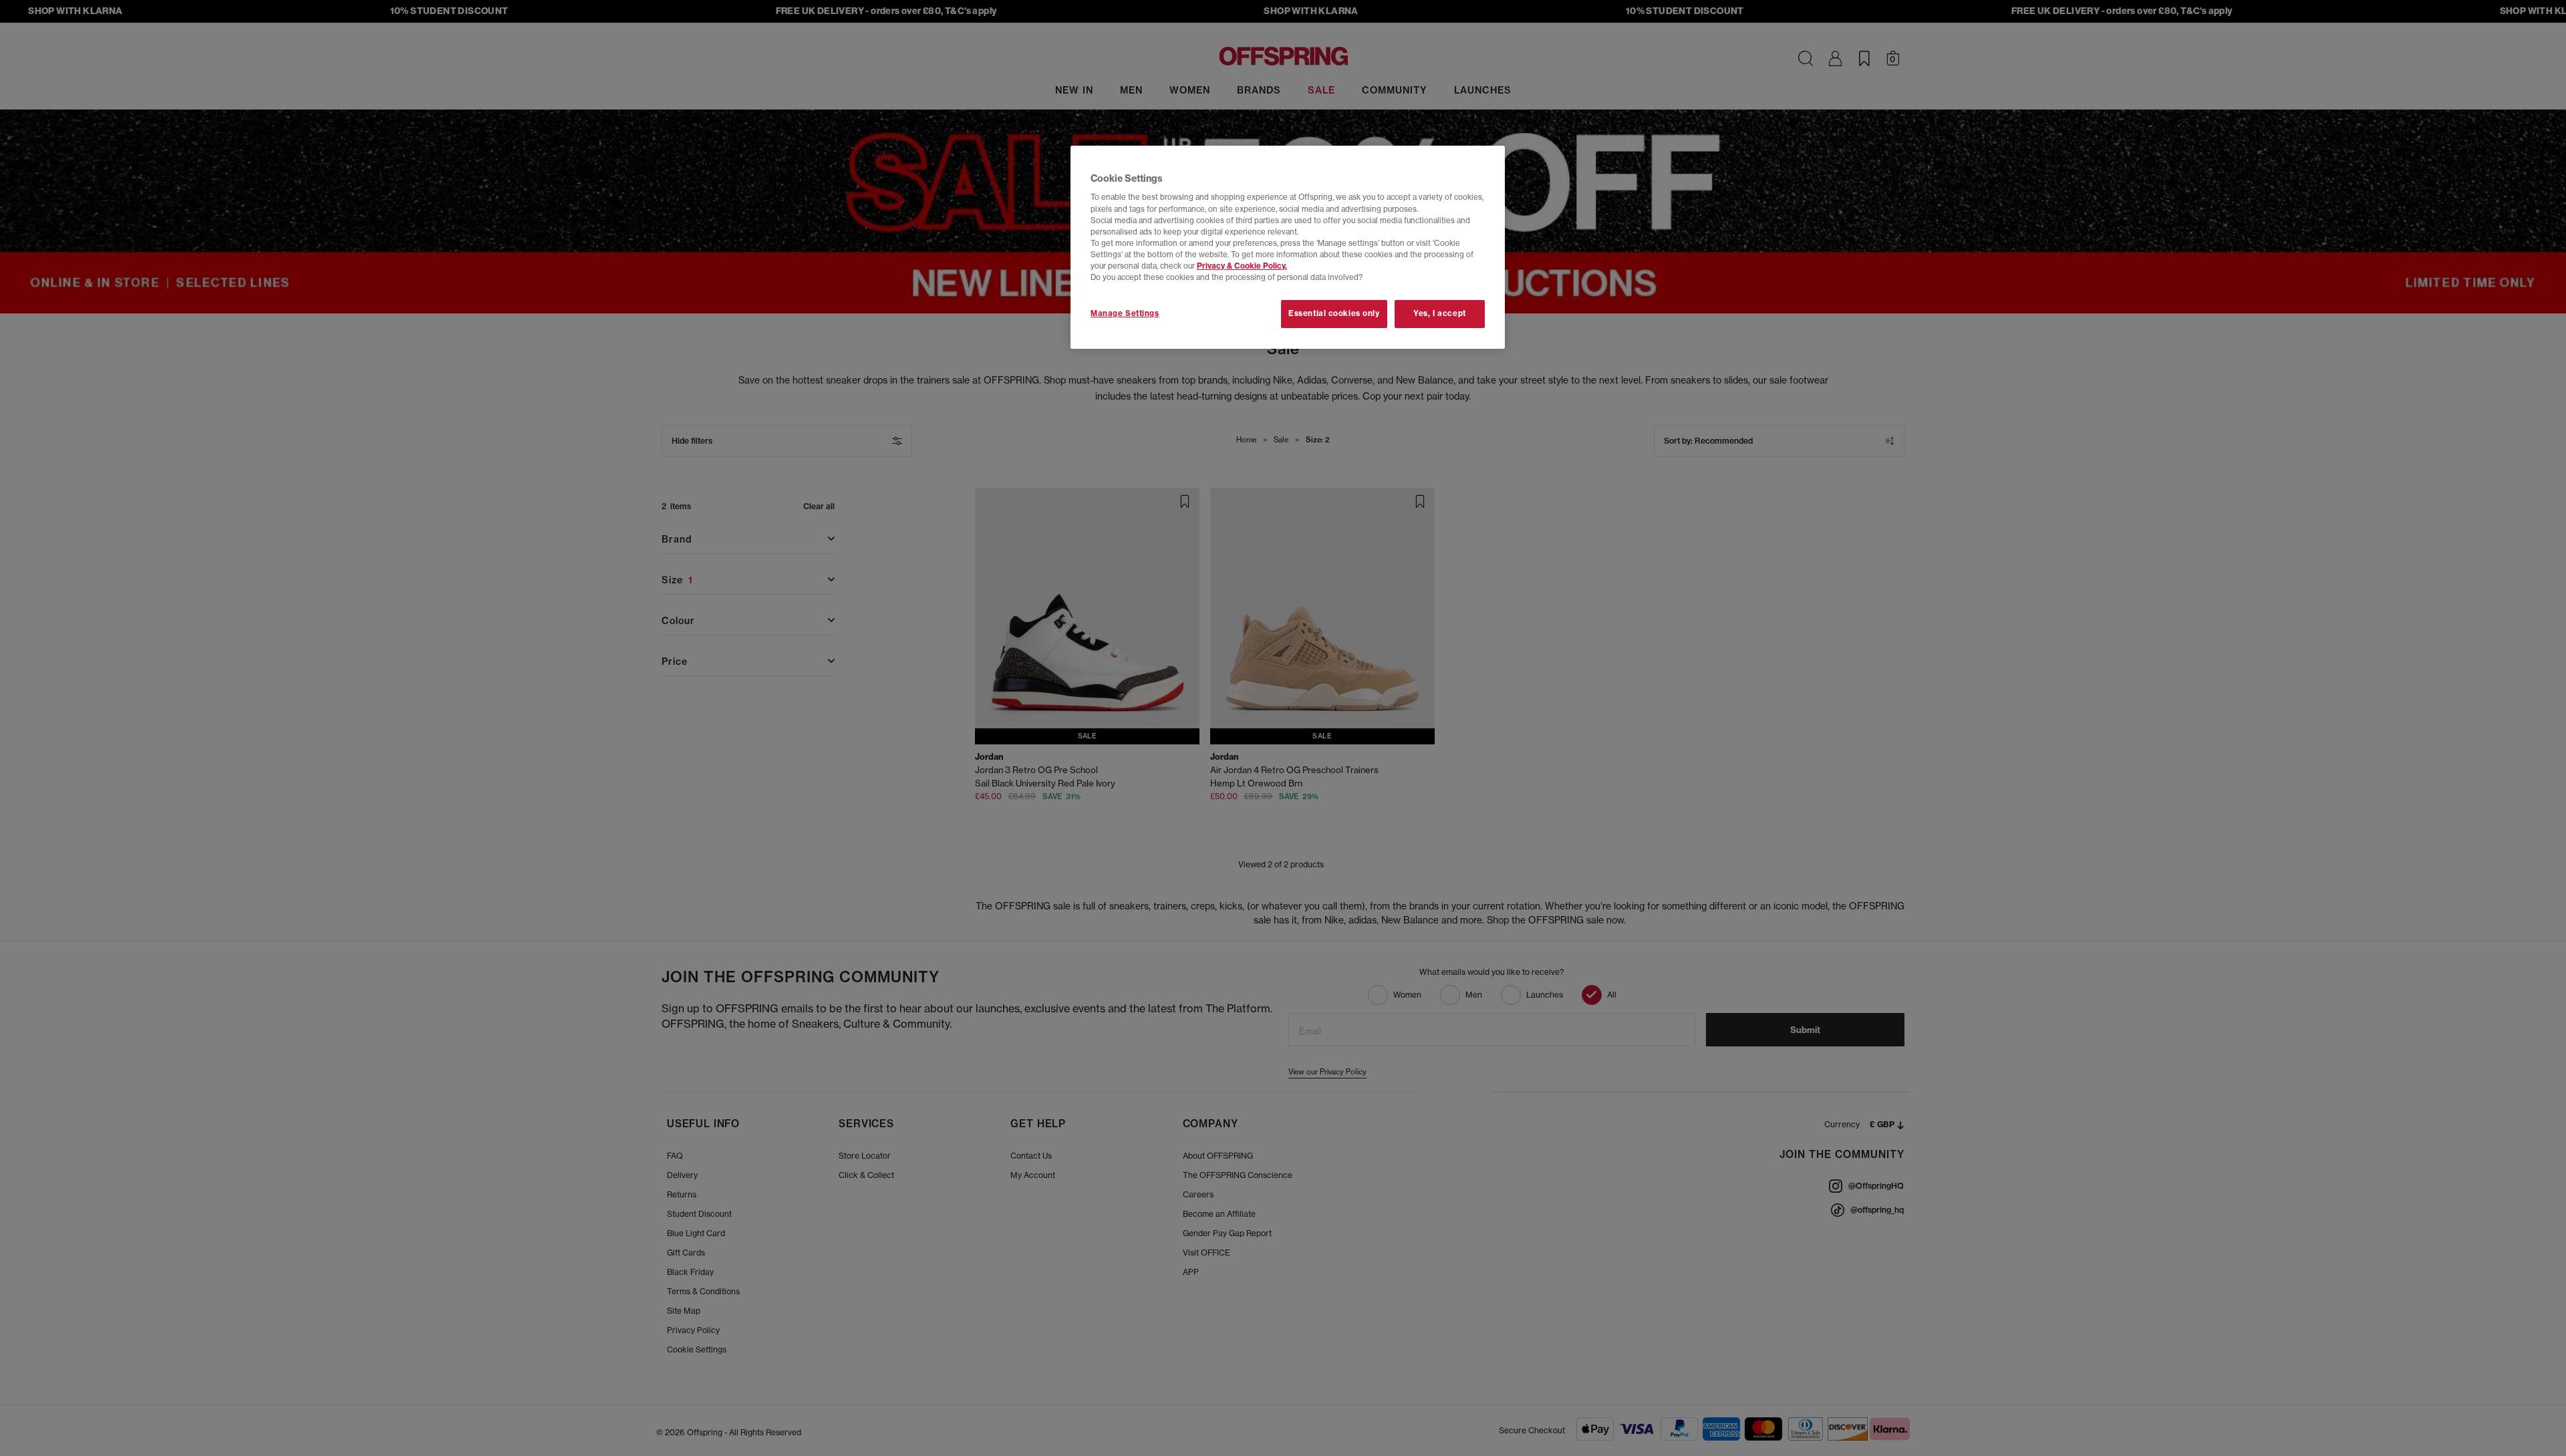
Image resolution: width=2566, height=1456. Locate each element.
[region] (1288, 247)
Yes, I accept (1439, 313)
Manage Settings (1125, 313)
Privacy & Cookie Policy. (1242, 266)
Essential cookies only (1334, 313)
